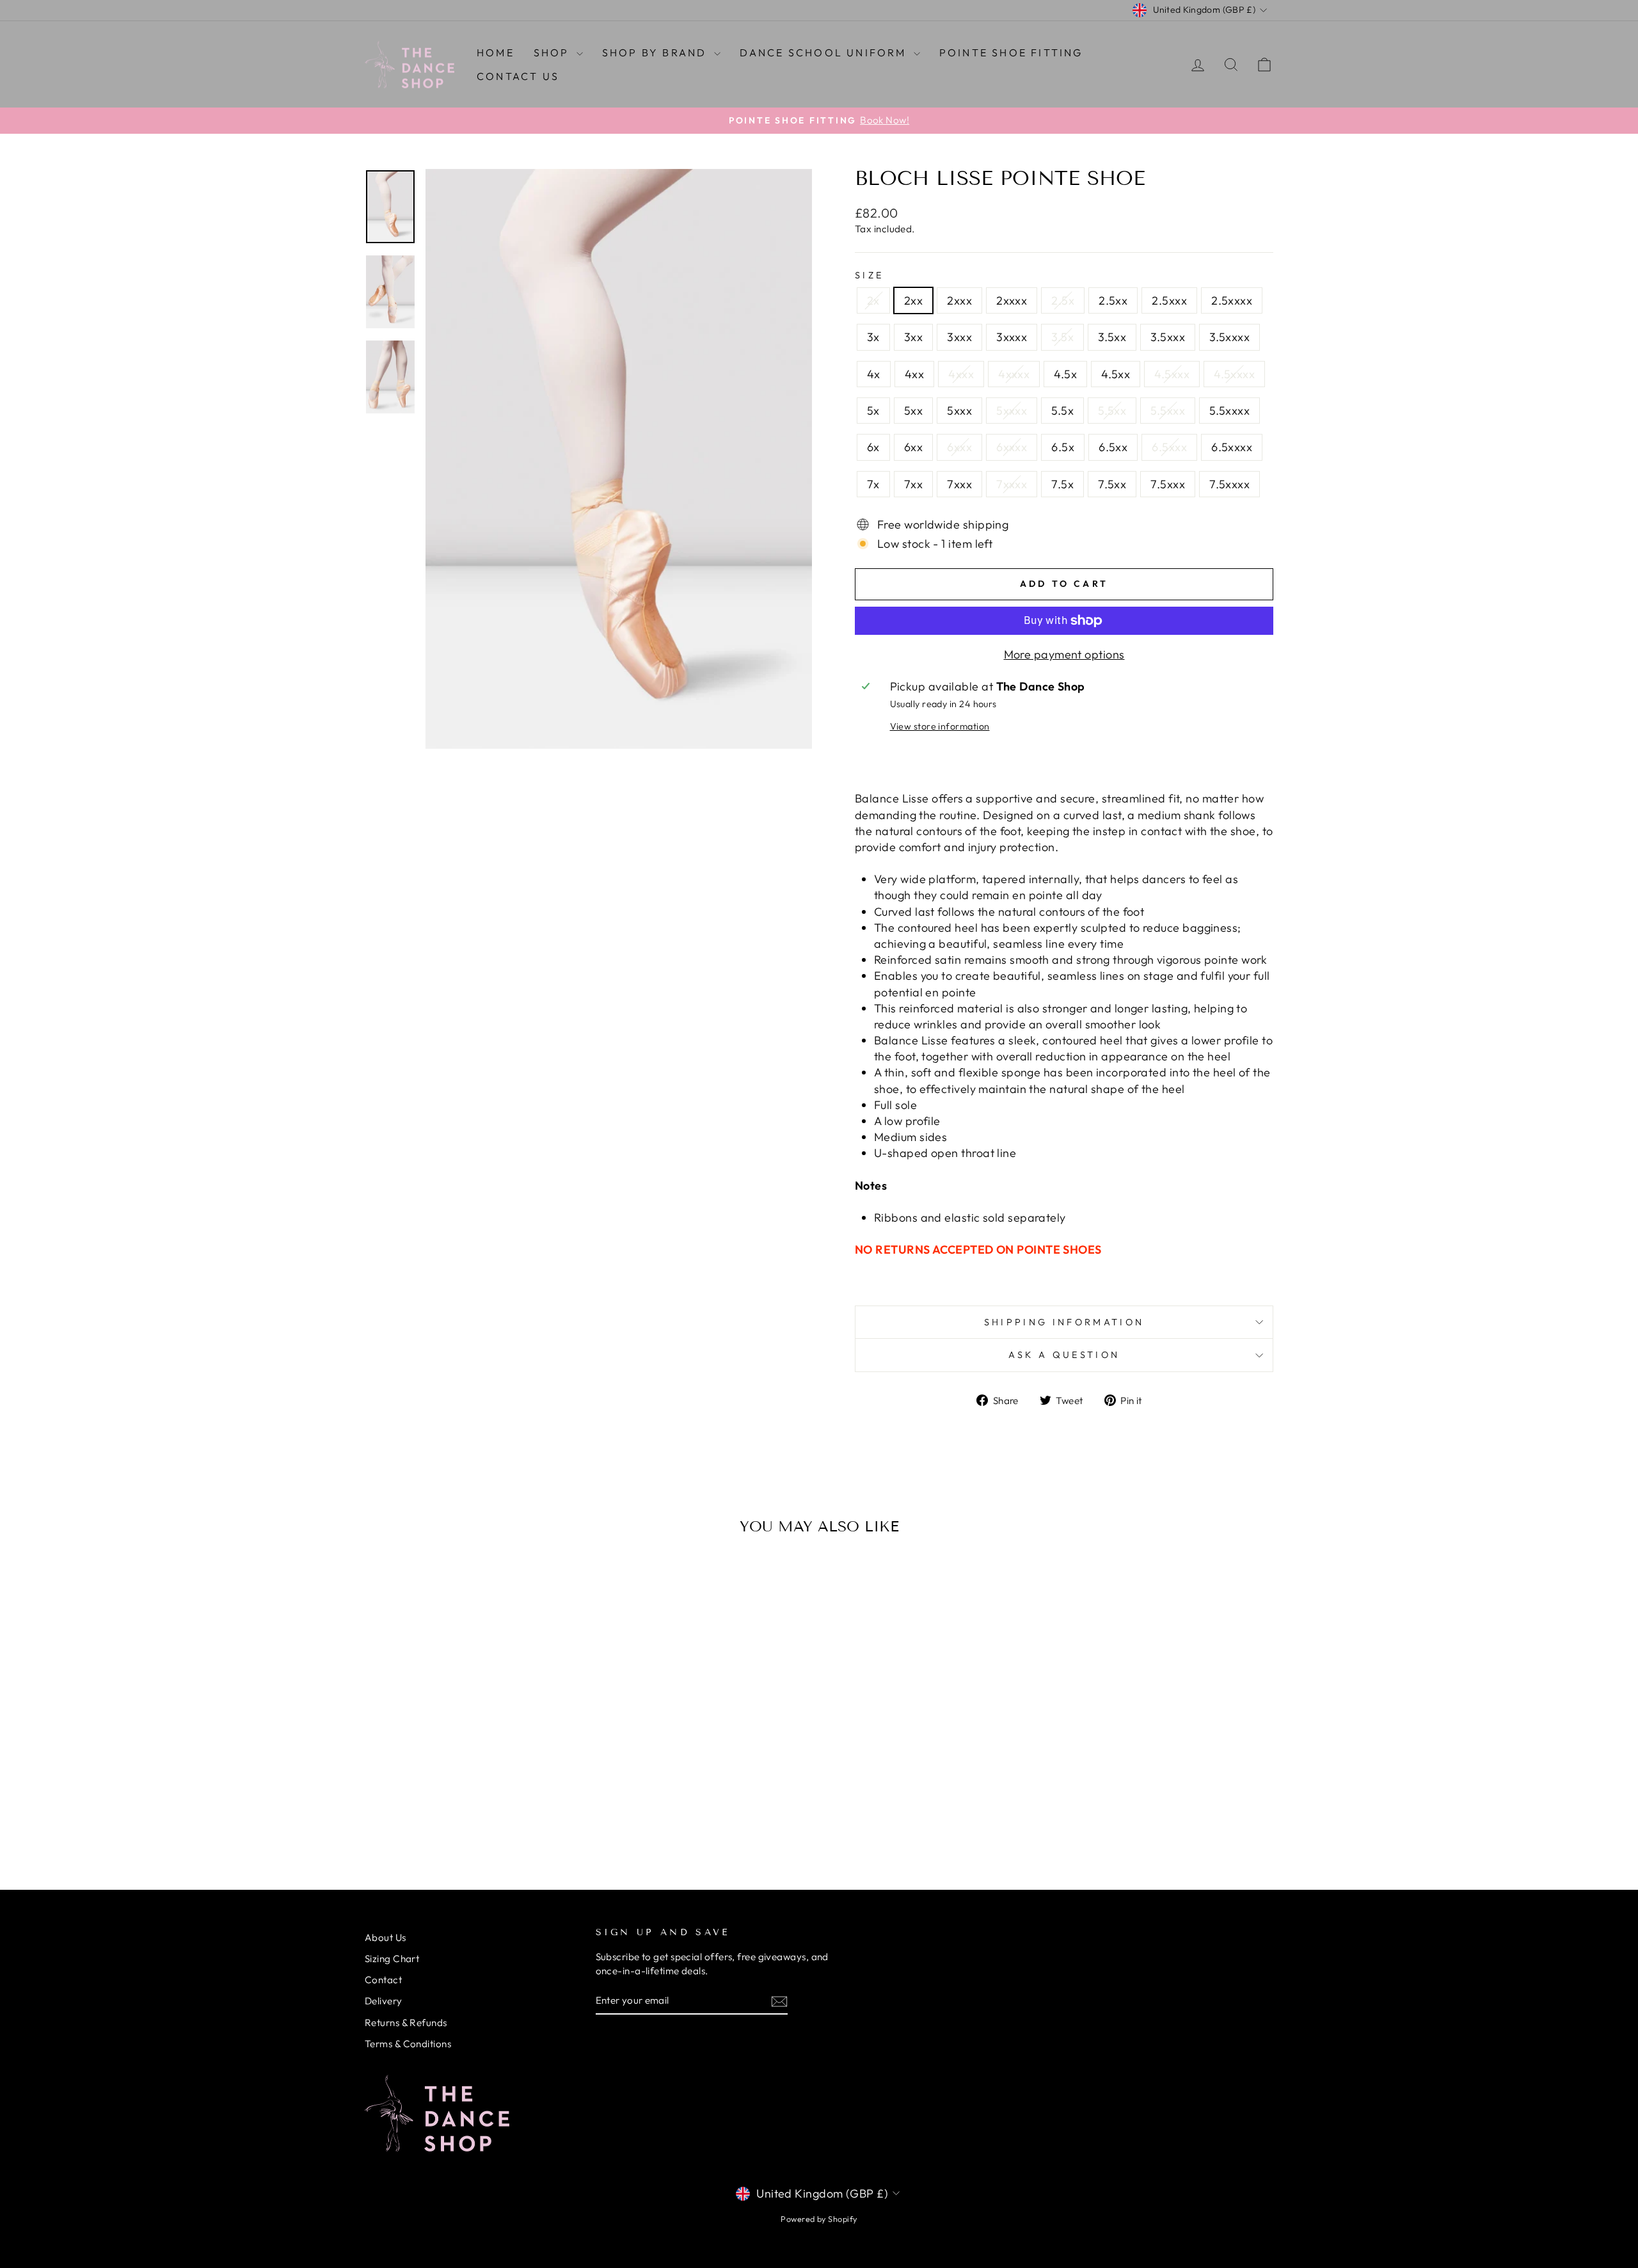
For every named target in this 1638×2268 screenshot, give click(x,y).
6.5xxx (1169, 447)
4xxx (961, 374)
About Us (386, 1937)
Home (496, 52)
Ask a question (1064, 1355)
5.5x (1062, 411)
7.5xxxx (1229, 484)
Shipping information (1064, 1322)
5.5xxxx (1229, 411)
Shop (553, 52)
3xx (913, 337)
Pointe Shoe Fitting (1011, 52)
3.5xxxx (1229, 337)
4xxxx (1014, 374)
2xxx (959, 300)
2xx (913, 300)
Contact (383, 1980)
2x (873, 300)
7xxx (959, 484)
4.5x (1065, 374)
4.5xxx (1172, 374)
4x (874, 374)
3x (873, 337)
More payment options (1064, 654)
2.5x (1063, 300)
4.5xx (1116, 374)
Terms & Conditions (408, 2044)
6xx (913, 447)
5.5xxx (1168, 411)
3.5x (1062, 337)
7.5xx (1112, 484)
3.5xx (1112, 337)
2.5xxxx (1232, 300)
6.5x (1063, 447)
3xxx (959, 337)
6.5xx (1113, 447)
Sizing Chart (392, 1959)
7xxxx (1012, 484)
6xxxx (1012, 447)
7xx (913, 484)
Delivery (384, 2001)
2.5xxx (1169, 300)
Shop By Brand (656, 52)
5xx (913, 411)
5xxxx (1012, 411)
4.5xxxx (1234, 374)
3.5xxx (1168, 337)
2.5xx (1113, 300)
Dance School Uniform (825, 52)
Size (869, 275)
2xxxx (1012, 300)
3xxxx (1012, 337)
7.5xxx (1168, 484)
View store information (940, 726)
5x (873, 411)
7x (873, 484)
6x (873, 447)
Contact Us (518, 76)
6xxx (959, 447)
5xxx (959, 411)
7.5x (1062, 484)
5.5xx (1112, 411)
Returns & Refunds (406, 2023)
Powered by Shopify (819, 2219)
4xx (914, 374)
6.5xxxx (1232, 447)
